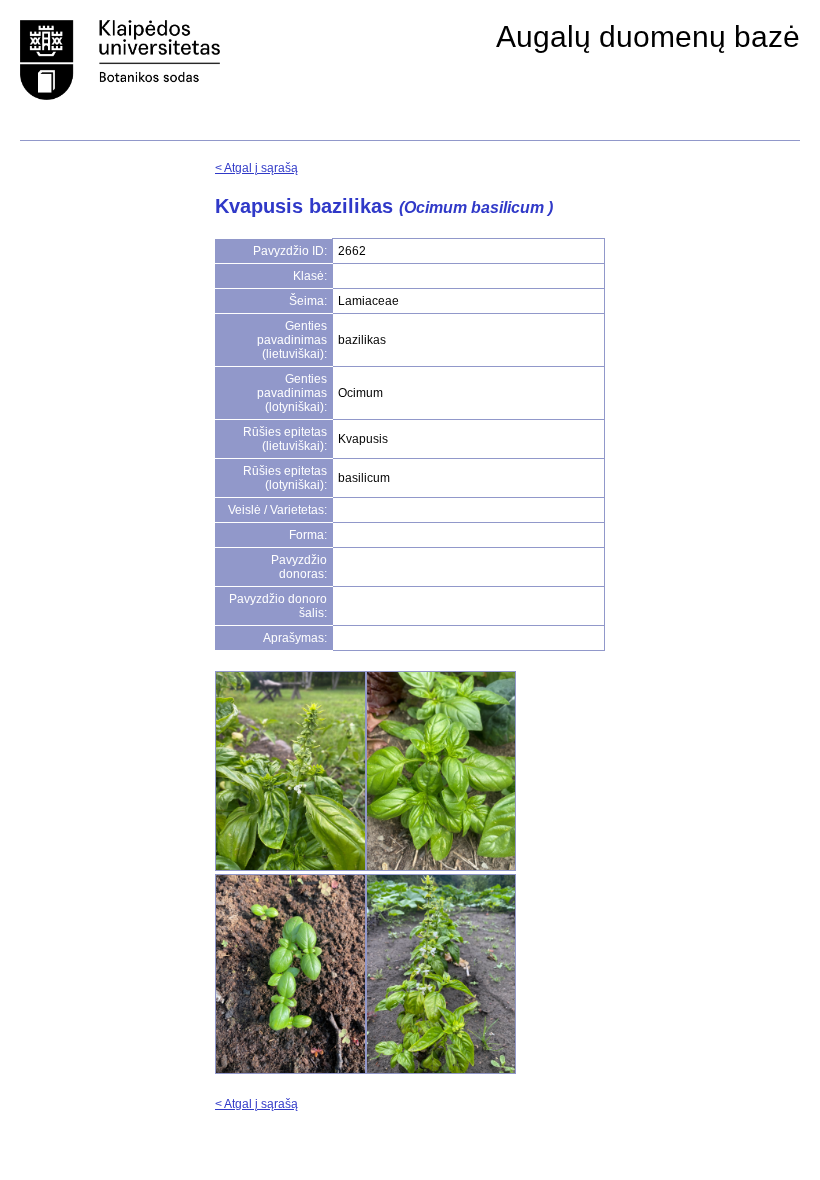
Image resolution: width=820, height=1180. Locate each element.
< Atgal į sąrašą (256, 168)
